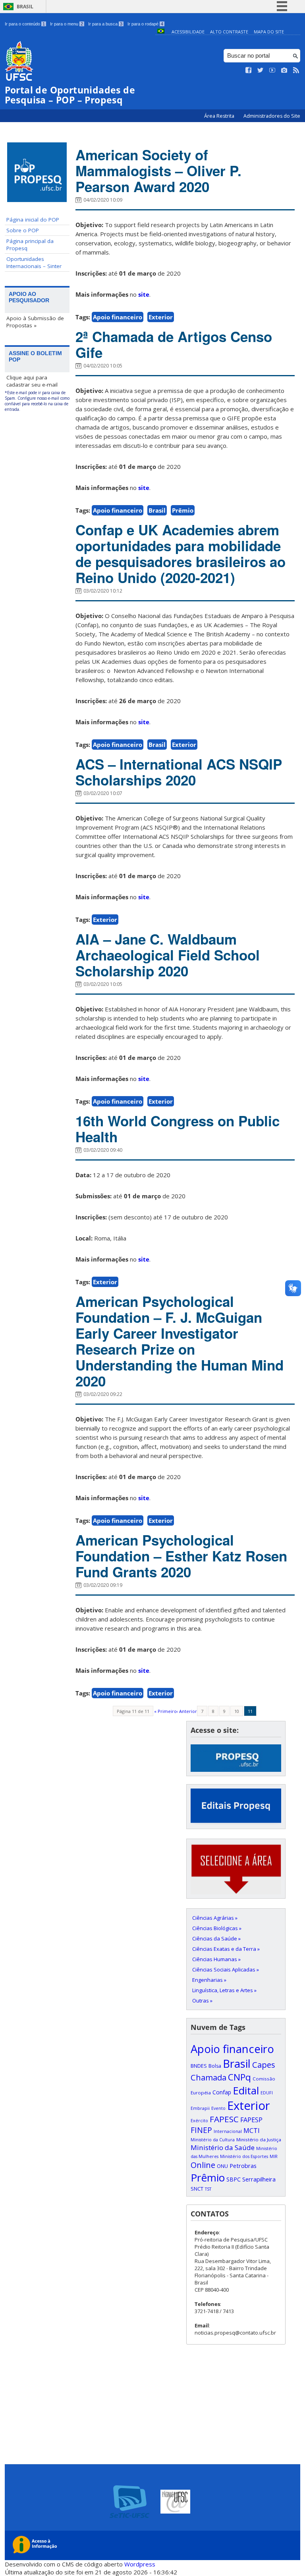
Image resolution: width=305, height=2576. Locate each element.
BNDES (199, 2066)
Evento (218, 2108)
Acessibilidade (188, 32)
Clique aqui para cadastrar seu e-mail (32, 381)
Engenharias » (209, 1980)
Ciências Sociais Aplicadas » (226, 1969)
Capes (264, 2065)
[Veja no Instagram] (284, 70)
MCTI (252, 2130)
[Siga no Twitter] (261, 70)
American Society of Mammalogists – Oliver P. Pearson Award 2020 (158, 171)
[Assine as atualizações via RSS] (296, 70)
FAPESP (251, 2120)
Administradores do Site (272, 116)
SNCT (197, 2189)
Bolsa (215, 2066)
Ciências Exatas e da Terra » (226, 1949)
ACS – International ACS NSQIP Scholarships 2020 (179, 772)
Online (203, 2165)
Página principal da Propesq (30, 245)
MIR (274, 2156)
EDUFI (267, 2093)
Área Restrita (220, 116)
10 (237, 1711)
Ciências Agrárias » (215, 1918)
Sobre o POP (23, 230)
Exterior (161, 317)
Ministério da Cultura (213, 2140)
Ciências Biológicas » (217, 1928)
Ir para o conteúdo (25, 24)
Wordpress (140, 2564)
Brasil (25, 7)
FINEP (201, 2130)
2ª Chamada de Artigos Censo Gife (174, 344)
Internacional (228, 2131)
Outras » (202, 2001)
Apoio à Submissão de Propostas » (35, 322)
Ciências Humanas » (216, 1959)
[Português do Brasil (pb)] (161, 32)
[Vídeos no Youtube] (272, 70)
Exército (199, 2121)
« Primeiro (165, 1711)
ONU (222, 2166)
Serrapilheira (259, 2179)
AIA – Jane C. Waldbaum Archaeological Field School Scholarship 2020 (168, 955)
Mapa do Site (269, 32)
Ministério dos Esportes (244, 2156)
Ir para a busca (105, 24)
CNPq (239, 2077)
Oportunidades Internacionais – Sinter (34, 262)
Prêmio (183, 510)
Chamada (208, 2077)
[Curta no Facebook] (249, 70)
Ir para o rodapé (145, 24)
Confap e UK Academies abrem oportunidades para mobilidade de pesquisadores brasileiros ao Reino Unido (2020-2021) (180, 554)
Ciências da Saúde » (216, 1938)
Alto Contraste (229, 32)
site (144, 294)
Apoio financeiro (118, 317)
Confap (222, 2092)
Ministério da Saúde (223, 2147)
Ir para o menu (67, 24)
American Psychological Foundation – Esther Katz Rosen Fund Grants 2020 (181, 1556)
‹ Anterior (187, 1711)
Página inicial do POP (33, 220)
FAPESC (224, 2119)
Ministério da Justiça (259, 2140)
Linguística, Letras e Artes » (224, 1990)
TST (208, 2189)
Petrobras (243, 2166)
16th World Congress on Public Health (178, 1129)
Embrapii (200, 2108)
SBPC (234, 2179)
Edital (246, 2090)
